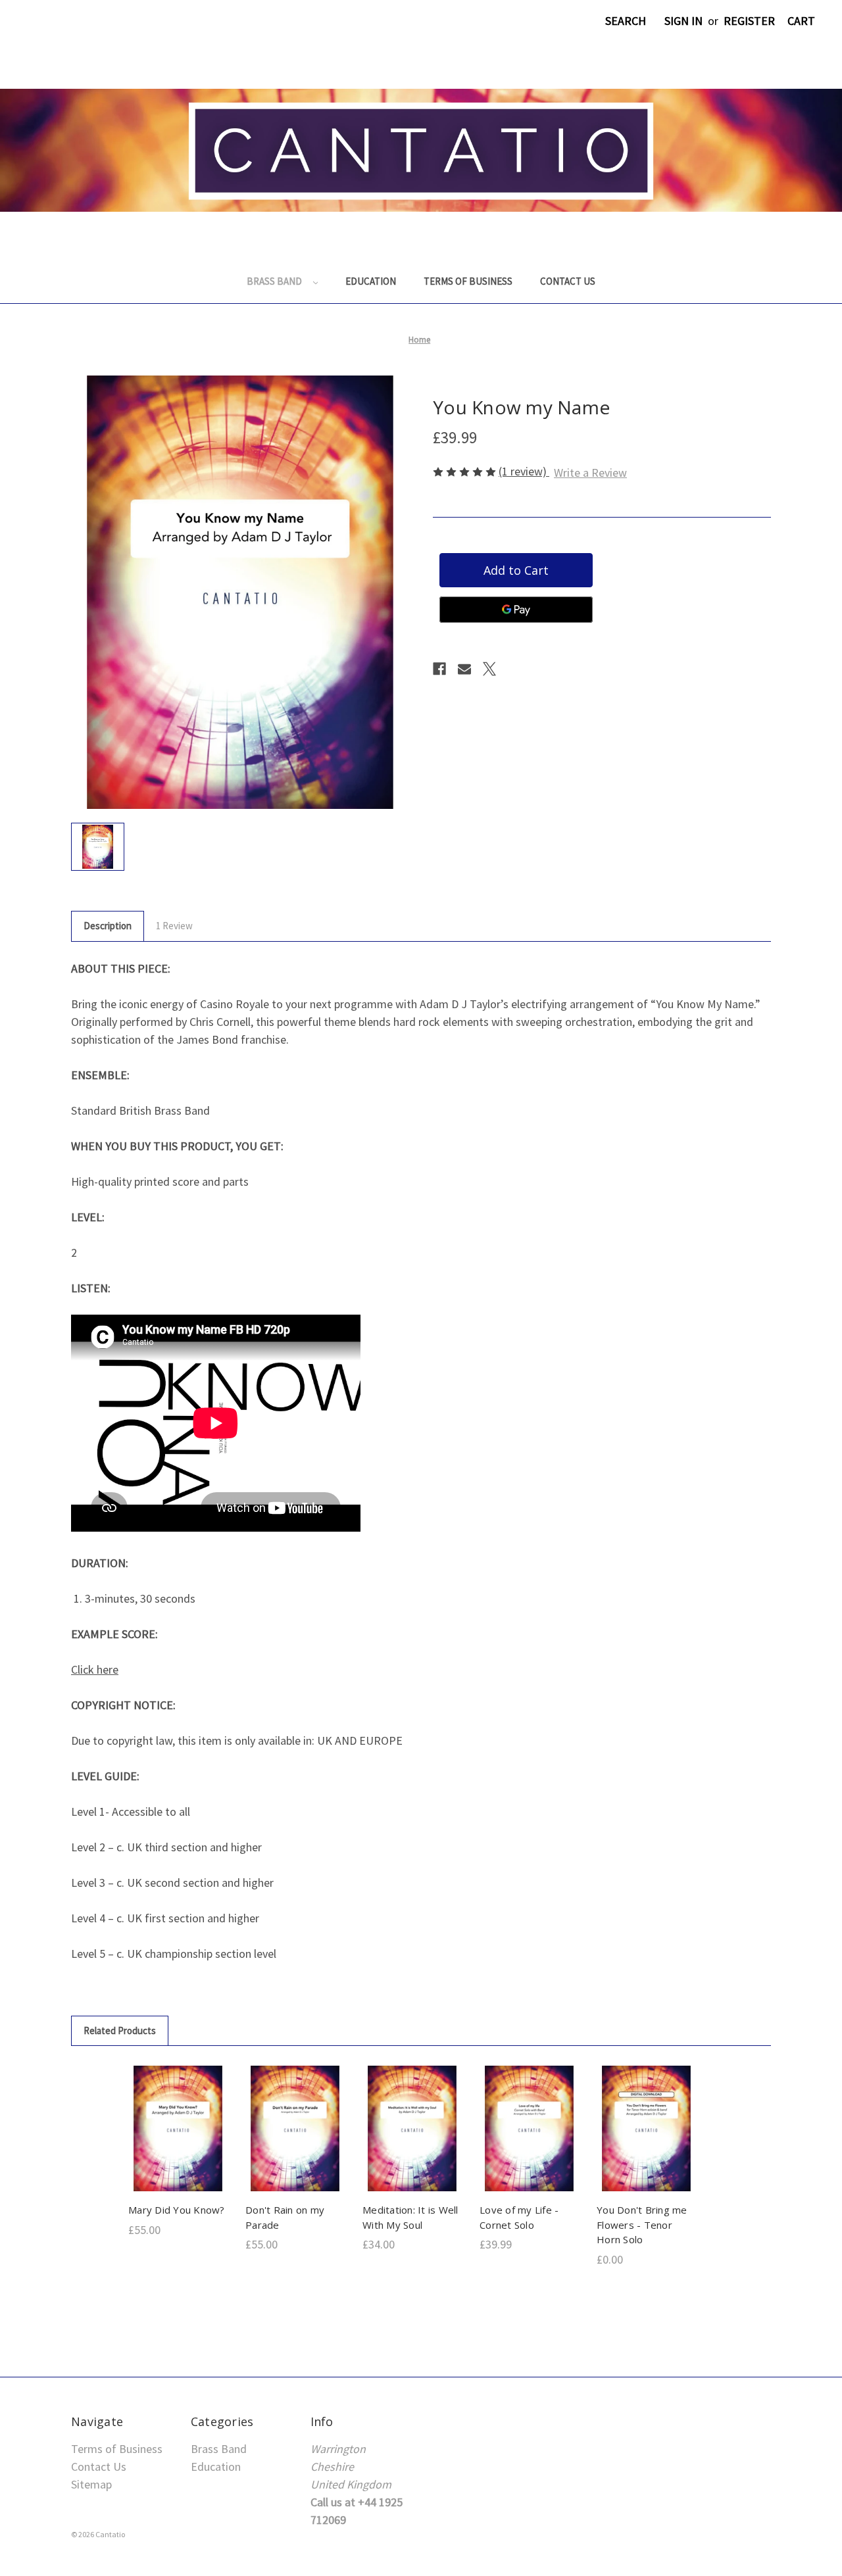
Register (749, 21)
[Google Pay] (516, 610)
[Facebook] (439, 669)
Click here (95, 1669)
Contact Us (568, 281)
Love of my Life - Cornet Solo (519, 2217)
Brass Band (275, 281)
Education (371, 281)
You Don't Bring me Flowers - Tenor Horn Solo (642, 2224)
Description (108, 926)
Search (626, 21)
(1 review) (524, 471)
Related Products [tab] (120, 2030)
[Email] (464, 669)
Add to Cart (178, 2143)
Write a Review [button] (590, 473)
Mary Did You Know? (177, 2210)
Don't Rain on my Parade (285, 2217)
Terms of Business (468, 281)
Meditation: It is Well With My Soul (410, 2217)
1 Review (174, 926)
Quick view (177, 2114)
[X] (489, 669)
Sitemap (91, 2484)
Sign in (683, 21)
